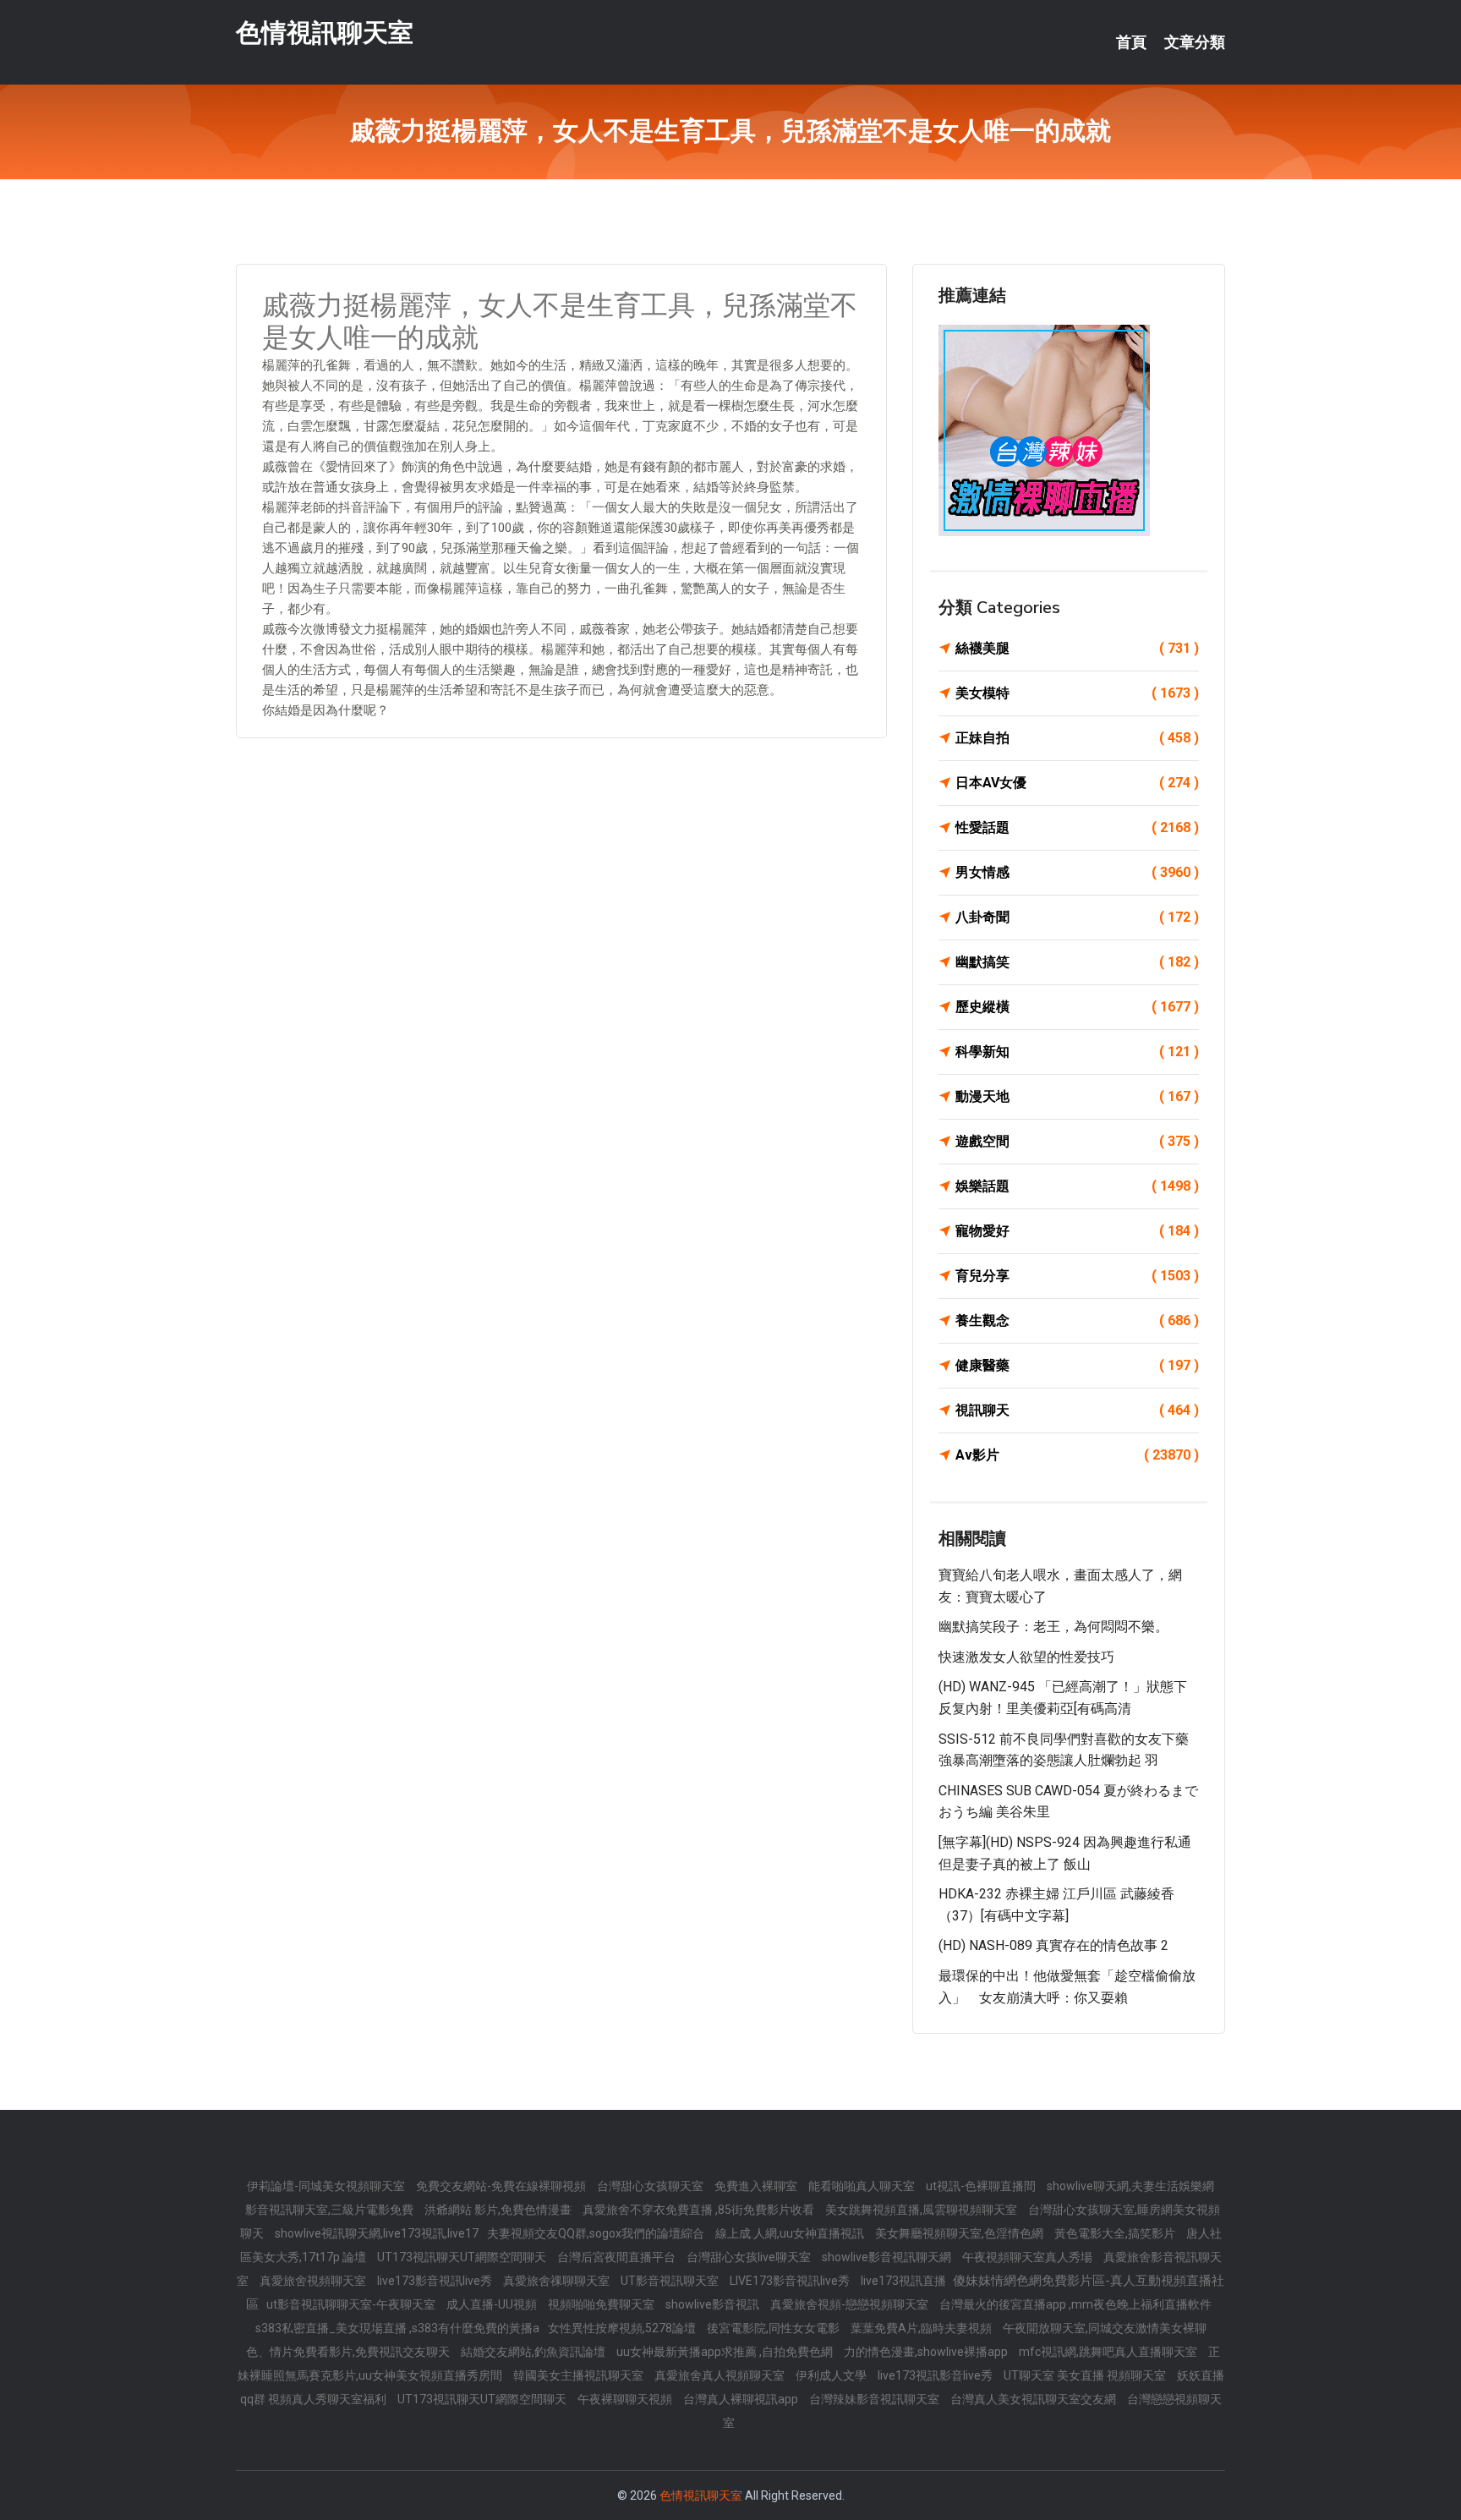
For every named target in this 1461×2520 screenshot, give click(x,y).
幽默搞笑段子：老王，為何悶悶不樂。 (1053, 1627)
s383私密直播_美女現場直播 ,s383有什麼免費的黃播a (397, 2328)
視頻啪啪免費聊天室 (602, 2304)
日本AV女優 (1077, 783)
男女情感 (1077, 872)
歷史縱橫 (1077, 1007)
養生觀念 (1077, 1320)
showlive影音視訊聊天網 (888, 2257)
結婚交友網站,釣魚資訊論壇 (534, 2352)
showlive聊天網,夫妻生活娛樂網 (1130, 2186)
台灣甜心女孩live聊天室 (750, 2257)
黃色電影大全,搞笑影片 (1116, 2233)
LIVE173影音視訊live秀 (791, 2281)
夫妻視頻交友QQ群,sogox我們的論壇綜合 (597, 2233)
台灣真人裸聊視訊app (742, 2399)
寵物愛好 (1077, 1231)
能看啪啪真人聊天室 (863, 2186)
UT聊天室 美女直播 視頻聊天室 (1086, 2375)
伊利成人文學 (832, 2375)
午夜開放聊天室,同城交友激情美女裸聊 (1105, 2328)
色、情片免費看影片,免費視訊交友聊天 (349, 2352)
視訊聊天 (1077, 1410)
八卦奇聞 (1077, 917)
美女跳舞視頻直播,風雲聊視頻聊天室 (922, 2210)
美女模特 (1077, 693)
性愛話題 (1077, 827)
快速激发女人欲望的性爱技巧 (1026, 1657)
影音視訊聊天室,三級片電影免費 (331, 2210)
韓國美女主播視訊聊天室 (580, 2375)
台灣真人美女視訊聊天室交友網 (1034, 2399)
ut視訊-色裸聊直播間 (982, 2186)
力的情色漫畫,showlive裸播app (927, 2352)
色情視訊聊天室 (325, 33)
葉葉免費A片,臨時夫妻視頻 (922, 2328)
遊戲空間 (1077, 1141)
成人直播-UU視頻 (493, 2304)
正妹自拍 (1077, 738)
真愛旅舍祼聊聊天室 (558, 2281)
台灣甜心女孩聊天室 (651, 2186)
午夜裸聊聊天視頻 (626, 2399)
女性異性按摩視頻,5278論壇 (623, 2328)
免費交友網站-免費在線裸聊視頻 (502, 2186)
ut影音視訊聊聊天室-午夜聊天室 (352, 2304)
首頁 (1131, 42)
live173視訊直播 (905, 2281)
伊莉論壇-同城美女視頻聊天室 (327, 2186)
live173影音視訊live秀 (436, 2281)
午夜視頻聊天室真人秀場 (1029, 2257)
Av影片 (1077, 1455)
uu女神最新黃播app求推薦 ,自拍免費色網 (726, 2352)
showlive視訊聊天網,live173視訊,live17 (377, 2233)
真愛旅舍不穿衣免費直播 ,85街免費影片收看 (700, 2210)
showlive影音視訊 (714, 2304)
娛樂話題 (1077, 1186)
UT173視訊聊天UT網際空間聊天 (463, 2257)
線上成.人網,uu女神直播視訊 (791, 2233)
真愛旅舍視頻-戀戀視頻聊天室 (851, 2304)
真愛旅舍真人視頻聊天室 (721, 2375)
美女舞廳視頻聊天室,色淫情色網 (960, 2233)
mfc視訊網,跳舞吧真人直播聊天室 (1109, 2352)
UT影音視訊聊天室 (671, 2281)
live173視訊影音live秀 (936, 2375)
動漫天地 (1077, 1096)
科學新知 (1077, 1052)
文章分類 (1195, 42)
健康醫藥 (1077, 1365)
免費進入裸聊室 (757, 2186)
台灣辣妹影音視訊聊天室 (876, 2399)
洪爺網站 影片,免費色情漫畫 (499, 2210)
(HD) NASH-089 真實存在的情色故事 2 (1053, 1945)
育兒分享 (1077, 1276)
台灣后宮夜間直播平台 (618, 2257)
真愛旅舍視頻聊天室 (314, 2281)
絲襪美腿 (1077, 648)
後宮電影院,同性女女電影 (774, 2328)
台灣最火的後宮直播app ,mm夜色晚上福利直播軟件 (1075, 2304)
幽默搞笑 (1077, 962)
